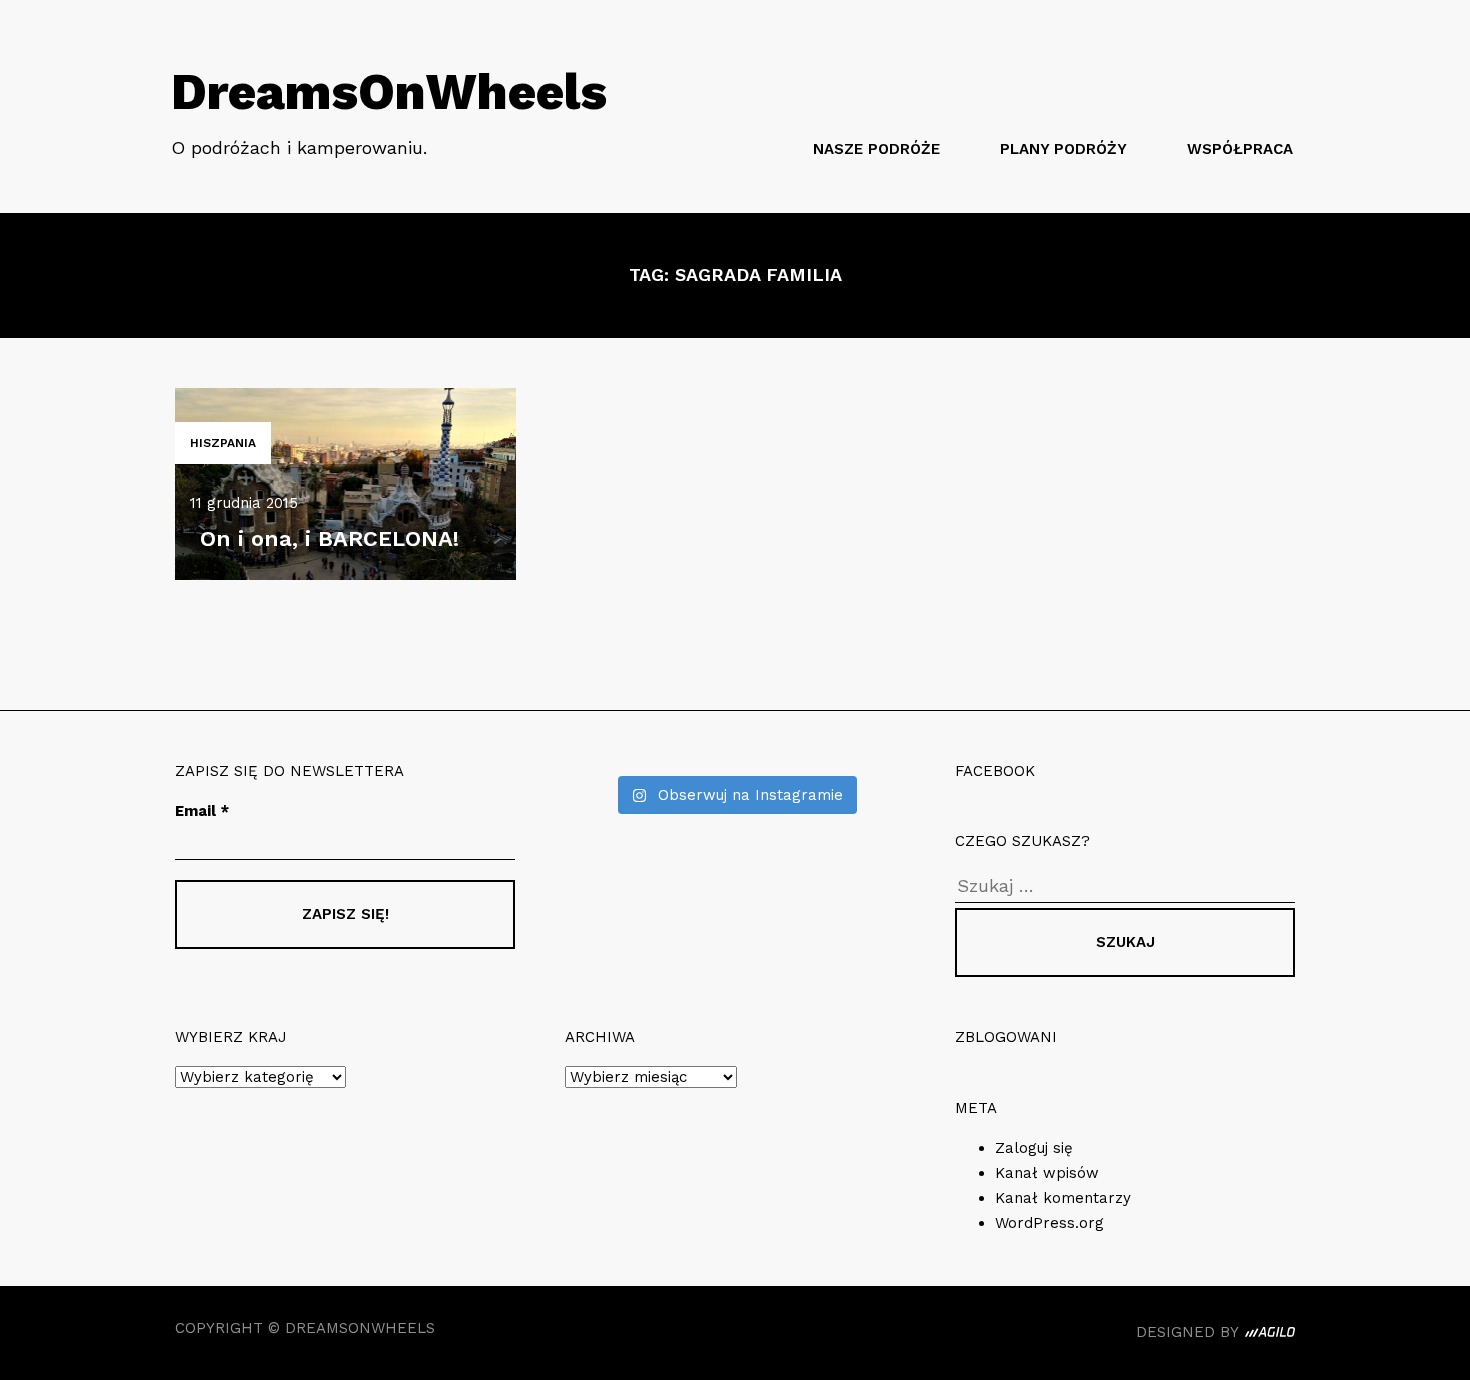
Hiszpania (223, 443)
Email (202, 811)
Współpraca (1240, 149)
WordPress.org (1049, 1223)
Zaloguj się (1034, 1148)
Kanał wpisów (1047, 1173)
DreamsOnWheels (389, 91)
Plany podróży (1063, 149)
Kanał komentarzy (1063, 1198)
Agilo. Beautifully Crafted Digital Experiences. (1270, 1335)
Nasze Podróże (876, 149)
